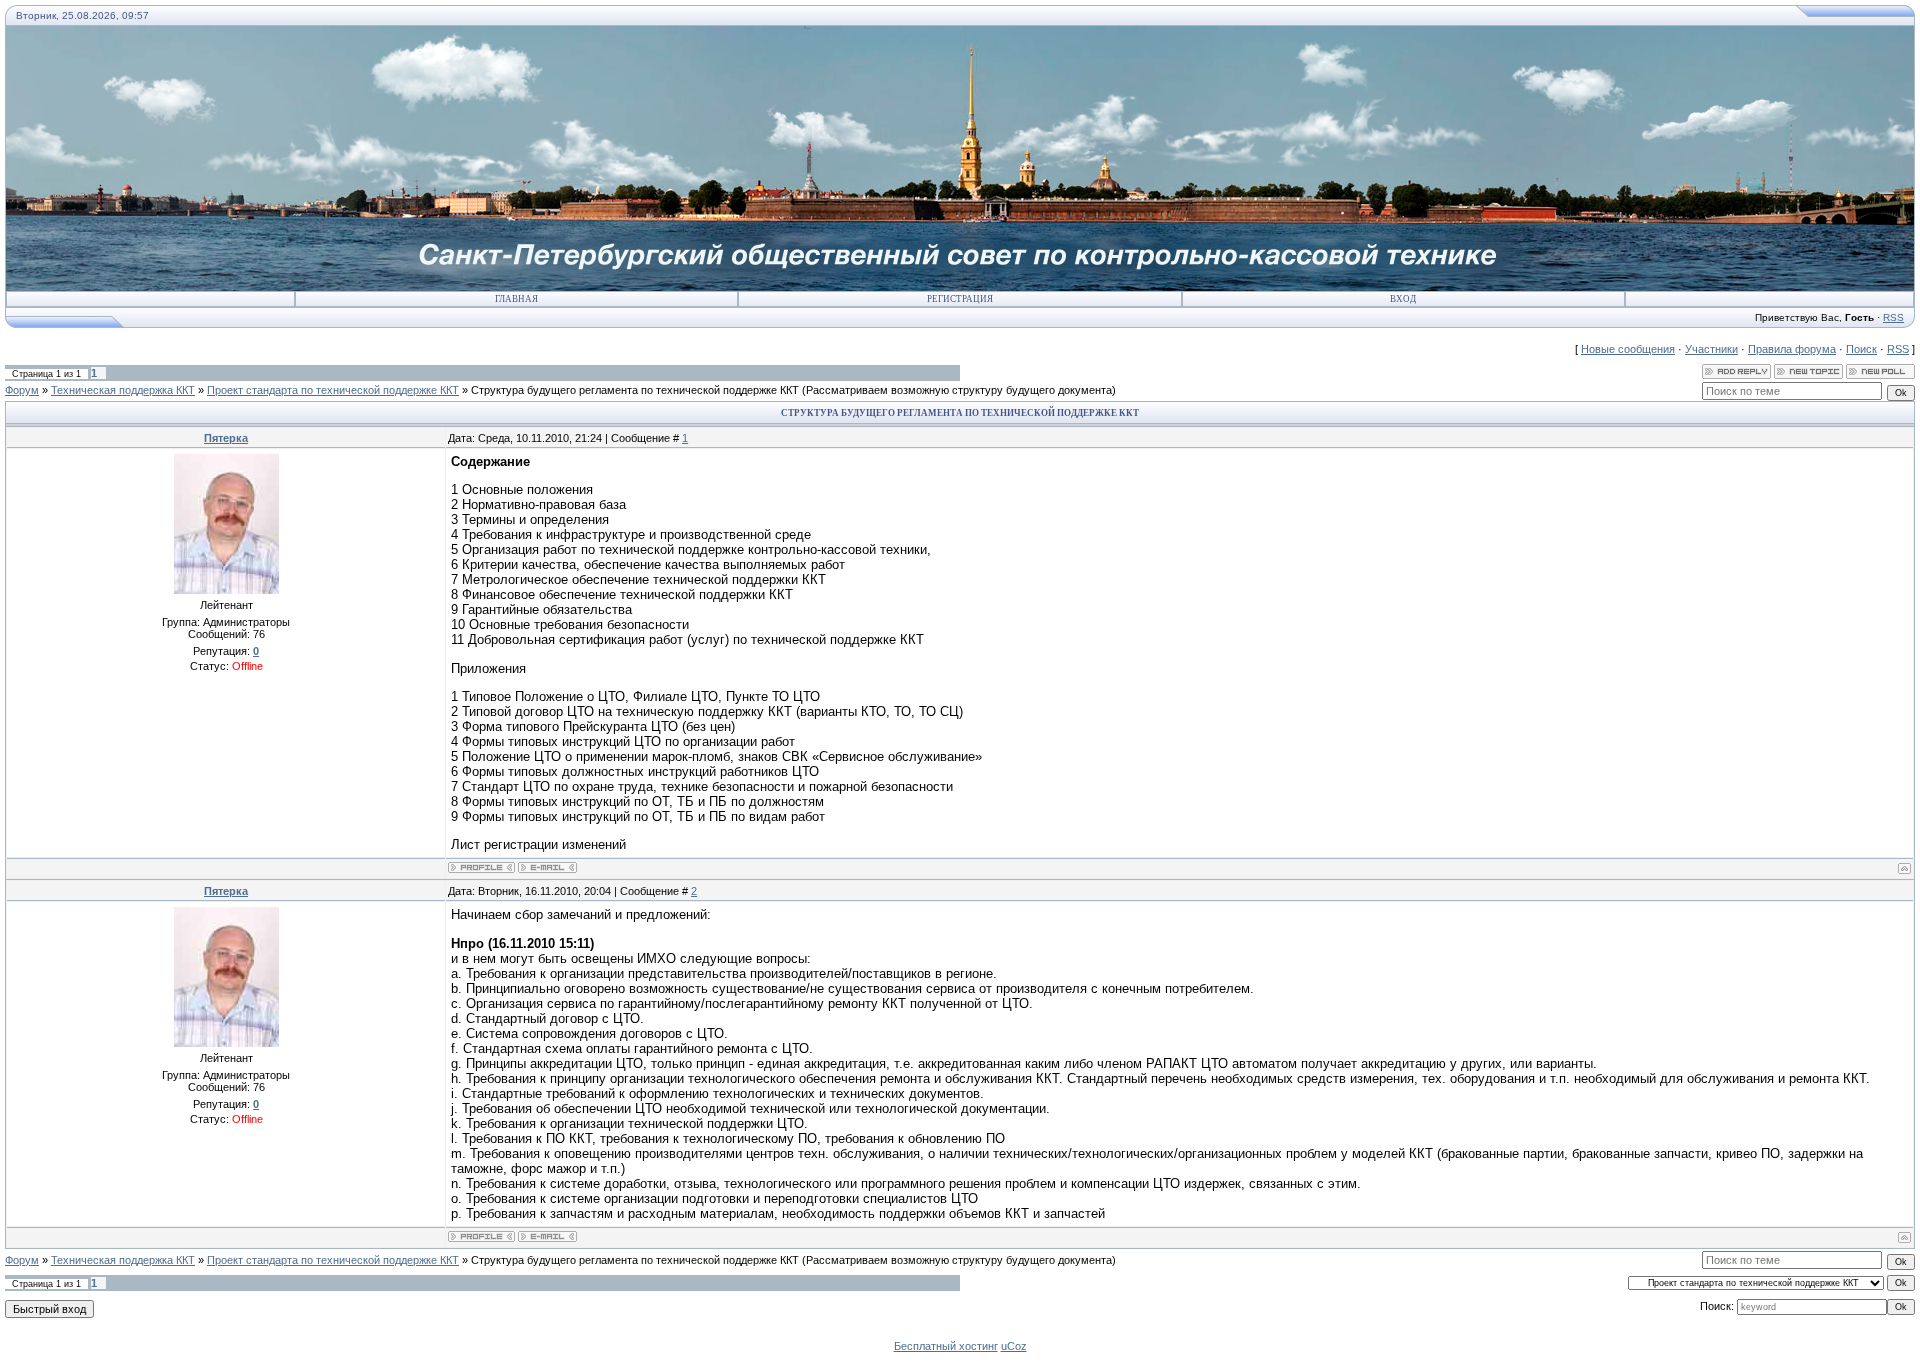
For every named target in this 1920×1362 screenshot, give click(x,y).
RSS (1893, 317)
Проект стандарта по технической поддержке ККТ (333, 390)
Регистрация (960, 299)
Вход (1403, 299)
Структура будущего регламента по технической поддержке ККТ (635, 390)
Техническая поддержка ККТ (123, 390)
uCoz (1014, 1346)
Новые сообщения (1628, 349)
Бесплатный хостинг (946, 1346)
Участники (1711, 349)
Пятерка (226, 438)
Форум (22, 390)
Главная (516, 299)
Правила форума (1792, 349)
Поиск (1861, 349)
